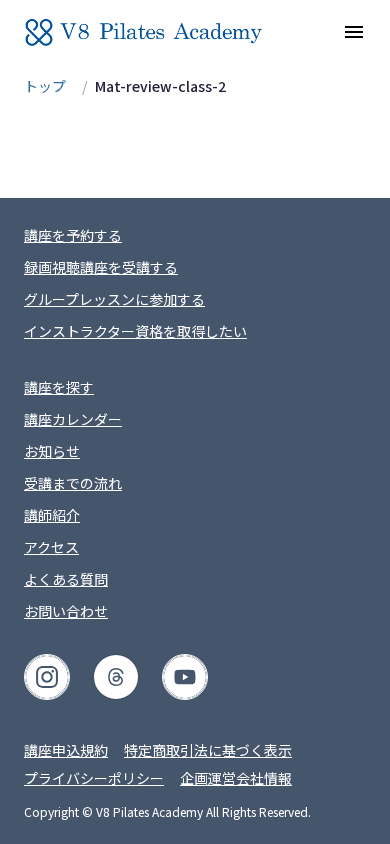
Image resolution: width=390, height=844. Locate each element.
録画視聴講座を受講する (101, 267)
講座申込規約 (66, 750)
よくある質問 (66, 579)
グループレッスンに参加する (114, 299)
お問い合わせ (66, 611)
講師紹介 (52, 515)
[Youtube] (185, 677)
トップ (45, 86)
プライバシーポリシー (94, 778)
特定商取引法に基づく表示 (208, 750)
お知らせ (52, 451)
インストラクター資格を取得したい (135, 331)
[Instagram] (47, 677)
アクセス (51, 547)
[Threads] (116, 677)
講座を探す (59, 387)
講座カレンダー (73, 419)
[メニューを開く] (354, 32)
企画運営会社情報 (236, 778)
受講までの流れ (73, 483)
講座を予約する (73, 235)
